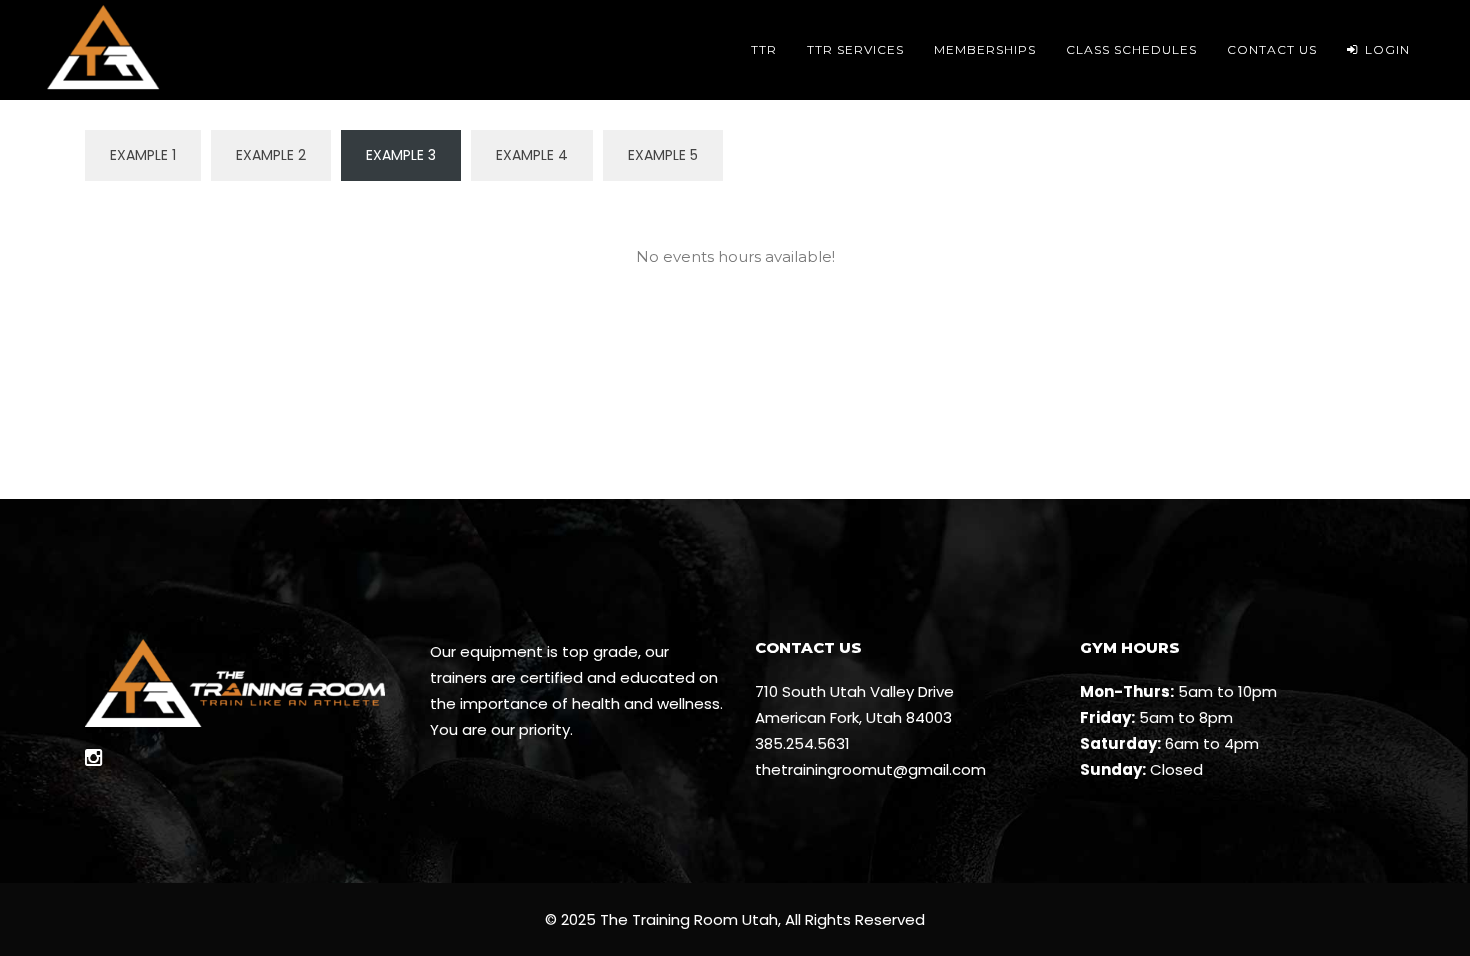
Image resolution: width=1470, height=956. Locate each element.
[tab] (735, 207)
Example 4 (532, 155)
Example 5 (663, 155)
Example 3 (401, 155)
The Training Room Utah (689, 919)
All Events (735, 207)
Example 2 (271, 155)
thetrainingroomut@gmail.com (870, 769)
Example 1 (143, 155)
